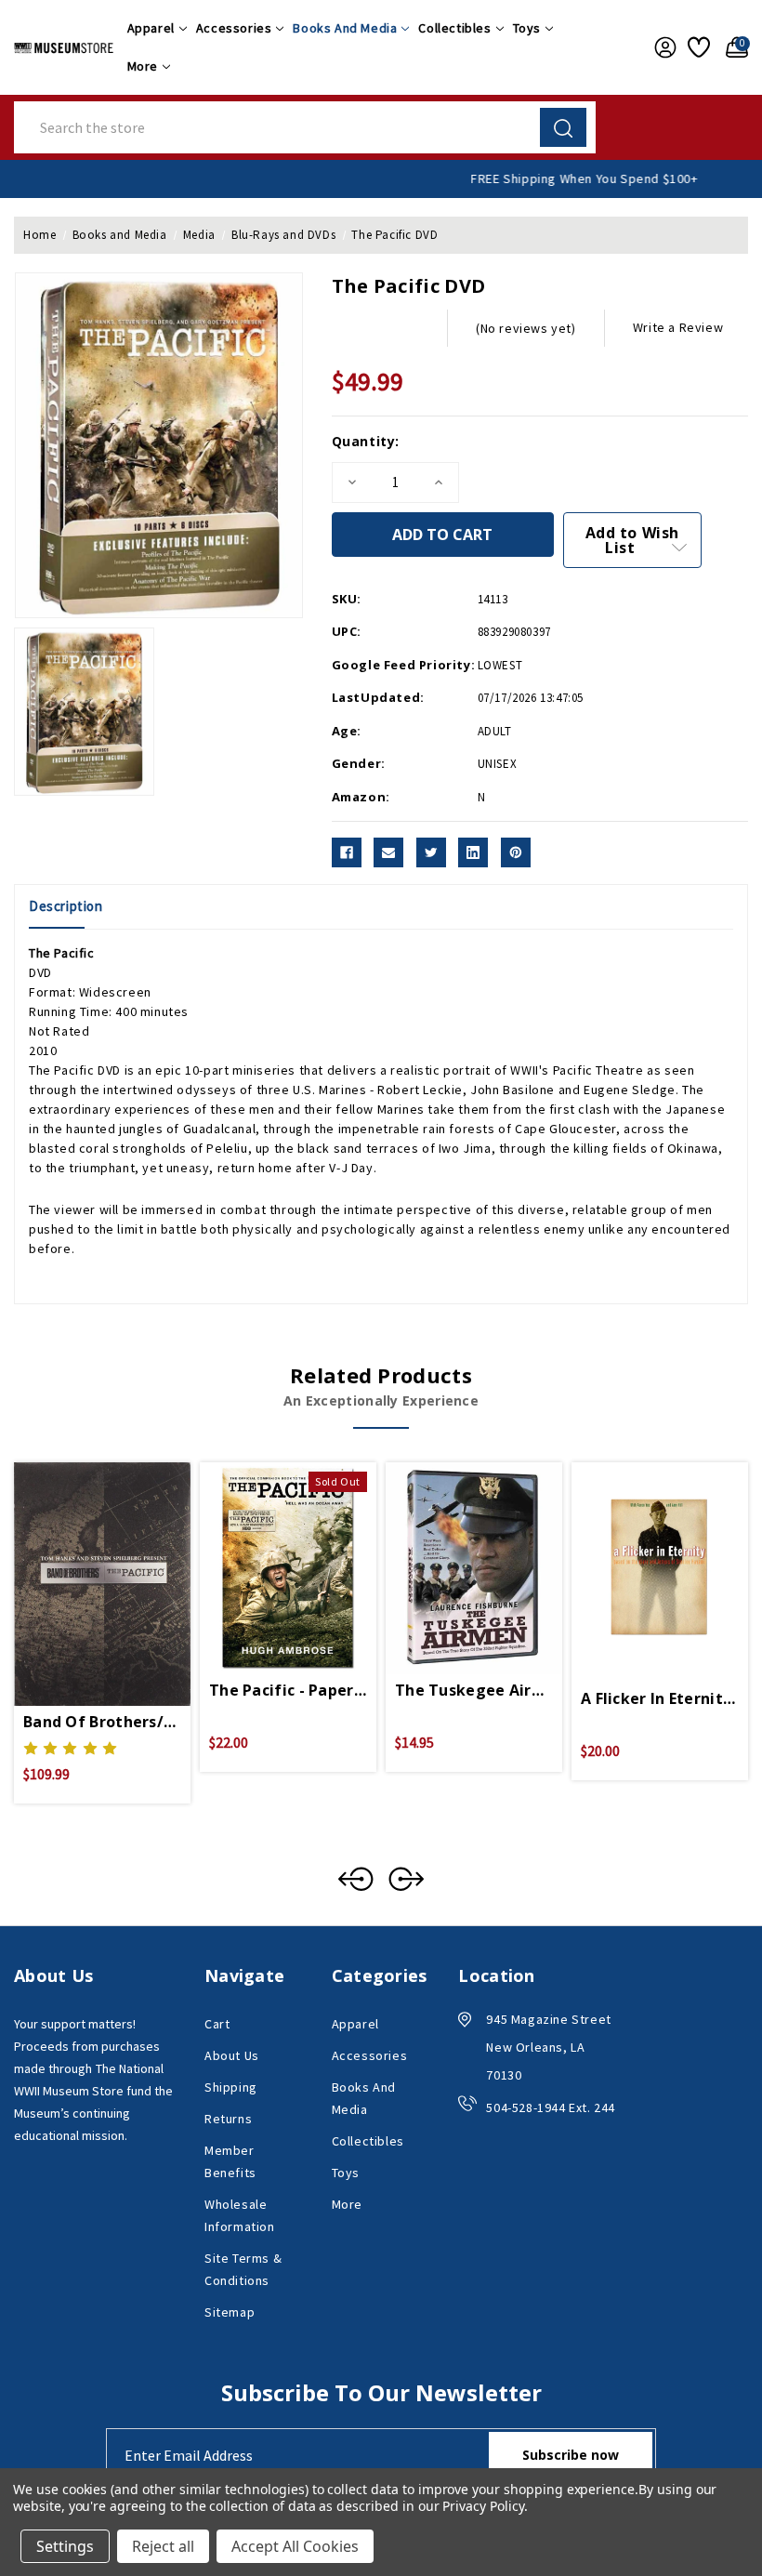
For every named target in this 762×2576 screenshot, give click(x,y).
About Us (232, 2055)
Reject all (163, 2546)
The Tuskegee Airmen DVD (474, 1690)
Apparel (151, 28)
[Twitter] (431, 852)
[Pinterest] (516, 852)
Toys (527, 28)
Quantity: (366, 441)
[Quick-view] (80, 1561)
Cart (217, 2024)
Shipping (231, 2087)
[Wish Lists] (697, 47)
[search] (563, 127)
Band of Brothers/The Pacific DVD (102, 1722)
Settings (65, 2546)
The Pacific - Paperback (288, 1690)
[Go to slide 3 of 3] (356, 1879)
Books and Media (345, 28)
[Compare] (125, 1561)
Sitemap (230, 2312)
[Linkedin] (473, 852)
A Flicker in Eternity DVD (660, 1698)
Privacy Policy (483, 2506)
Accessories (234, 28)
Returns (228, 2119)
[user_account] (662, 47)
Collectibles (454, 28)
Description (66, 906)
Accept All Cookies (295, 2546)
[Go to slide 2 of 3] (406, 1879)
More (143, 66)
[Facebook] (347, 852)
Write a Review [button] (678, 327)
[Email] (388, 852)
